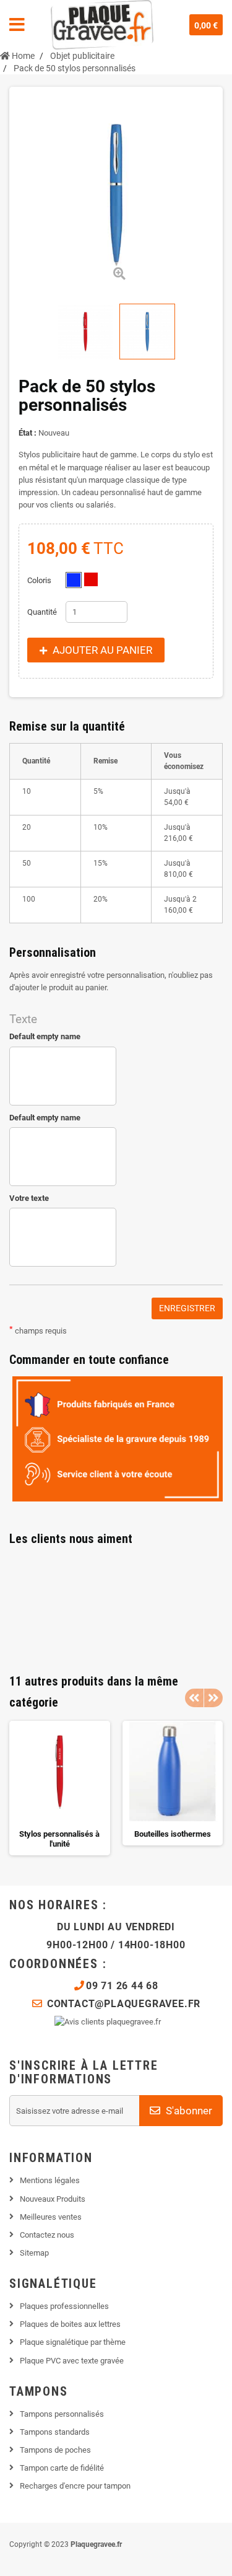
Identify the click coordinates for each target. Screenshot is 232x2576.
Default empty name (45, 1036)
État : (28, 433)
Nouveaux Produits (53, 2199)
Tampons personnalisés (62, 2414)
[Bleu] (74, 580)
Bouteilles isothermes (173, 1834)
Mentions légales (50, 2180)
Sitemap (34, 2253)
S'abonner (188, 2111)
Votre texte (29, 1198)
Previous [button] (194, 1698)
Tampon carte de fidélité (62, 2468)
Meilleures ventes (51, 2217)
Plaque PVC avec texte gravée (72, 2361)
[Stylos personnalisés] (85, 332)
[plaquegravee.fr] (102, 25)
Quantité (42, 612)
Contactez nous (47, 2235)
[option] (60, 1788)
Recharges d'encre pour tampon (75, 2486)
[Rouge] (91, 579)
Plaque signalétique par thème (73, 2342)
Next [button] (213, 1698)
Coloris (40, 580)
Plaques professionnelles (64, 2306)
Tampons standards (55, 2432)
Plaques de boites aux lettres (70, 2324)
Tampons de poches (55, 2450)
